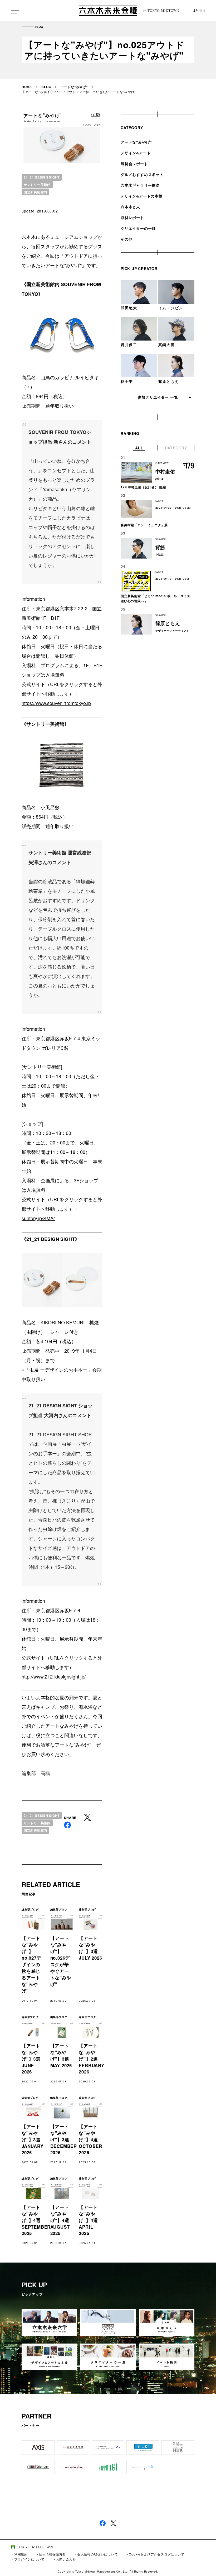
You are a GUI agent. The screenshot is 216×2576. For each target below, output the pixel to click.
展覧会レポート (134, 164)
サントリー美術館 (37, 185)
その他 (126, 239)
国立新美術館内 (35, 192)
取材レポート (132, 217)
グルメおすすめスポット (142, 174)
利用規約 (21, 2554)
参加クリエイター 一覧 (158, 397)
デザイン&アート (136, 153)
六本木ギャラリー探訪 (140, 185)
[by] (108, 11)
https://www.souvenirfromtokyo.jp (56, 703)
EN (203, 11)
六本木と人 (130, 207)
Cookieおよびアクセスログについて (156, 2554)
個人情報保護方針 (52, 2554)
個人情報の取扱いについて (97, 2554)
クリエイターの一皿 (138, 228)
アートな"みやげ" (74, 87)
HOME (27, 87)
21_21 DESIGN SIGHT (42, 177)
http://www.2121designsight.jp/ (54, 1676)
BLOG (46, 87)
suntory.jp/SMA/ (38, 1218)
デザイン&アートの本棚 (142, 196)
